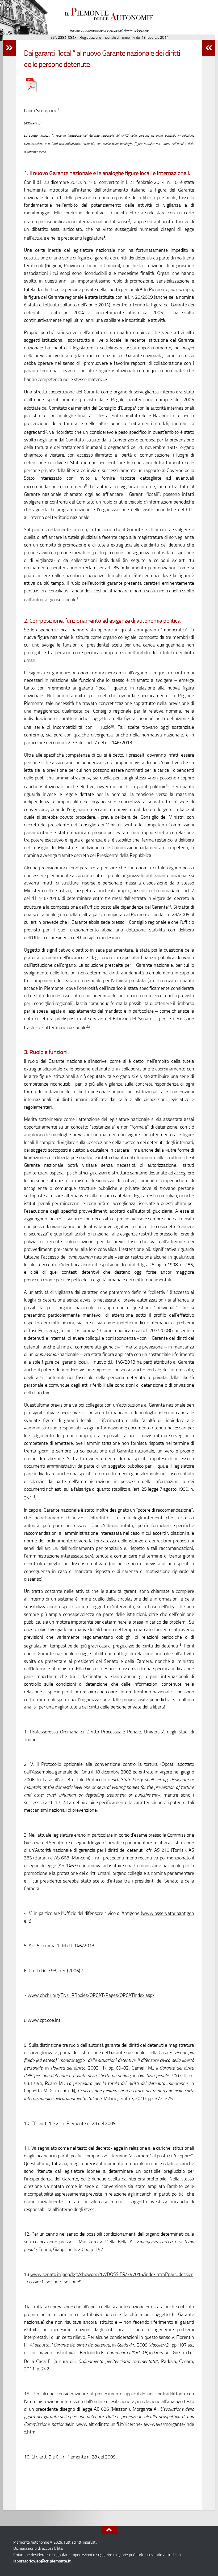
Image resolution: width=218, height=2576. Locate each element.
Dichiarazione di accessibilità (38, 2548)
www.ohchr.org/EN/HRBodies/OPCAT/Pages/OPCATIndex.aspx (91, 1995)
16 (180, 1645)
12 (169, 906)
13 (88, 1026)
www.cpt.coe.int (44, 2020)
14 (122, 1346)
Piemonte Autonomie (109, 19)
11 (167, 785)
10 (112, 726)
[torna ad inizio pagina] (109, 2530)
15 (33, 1497)
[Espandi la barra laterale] (9, 48)
